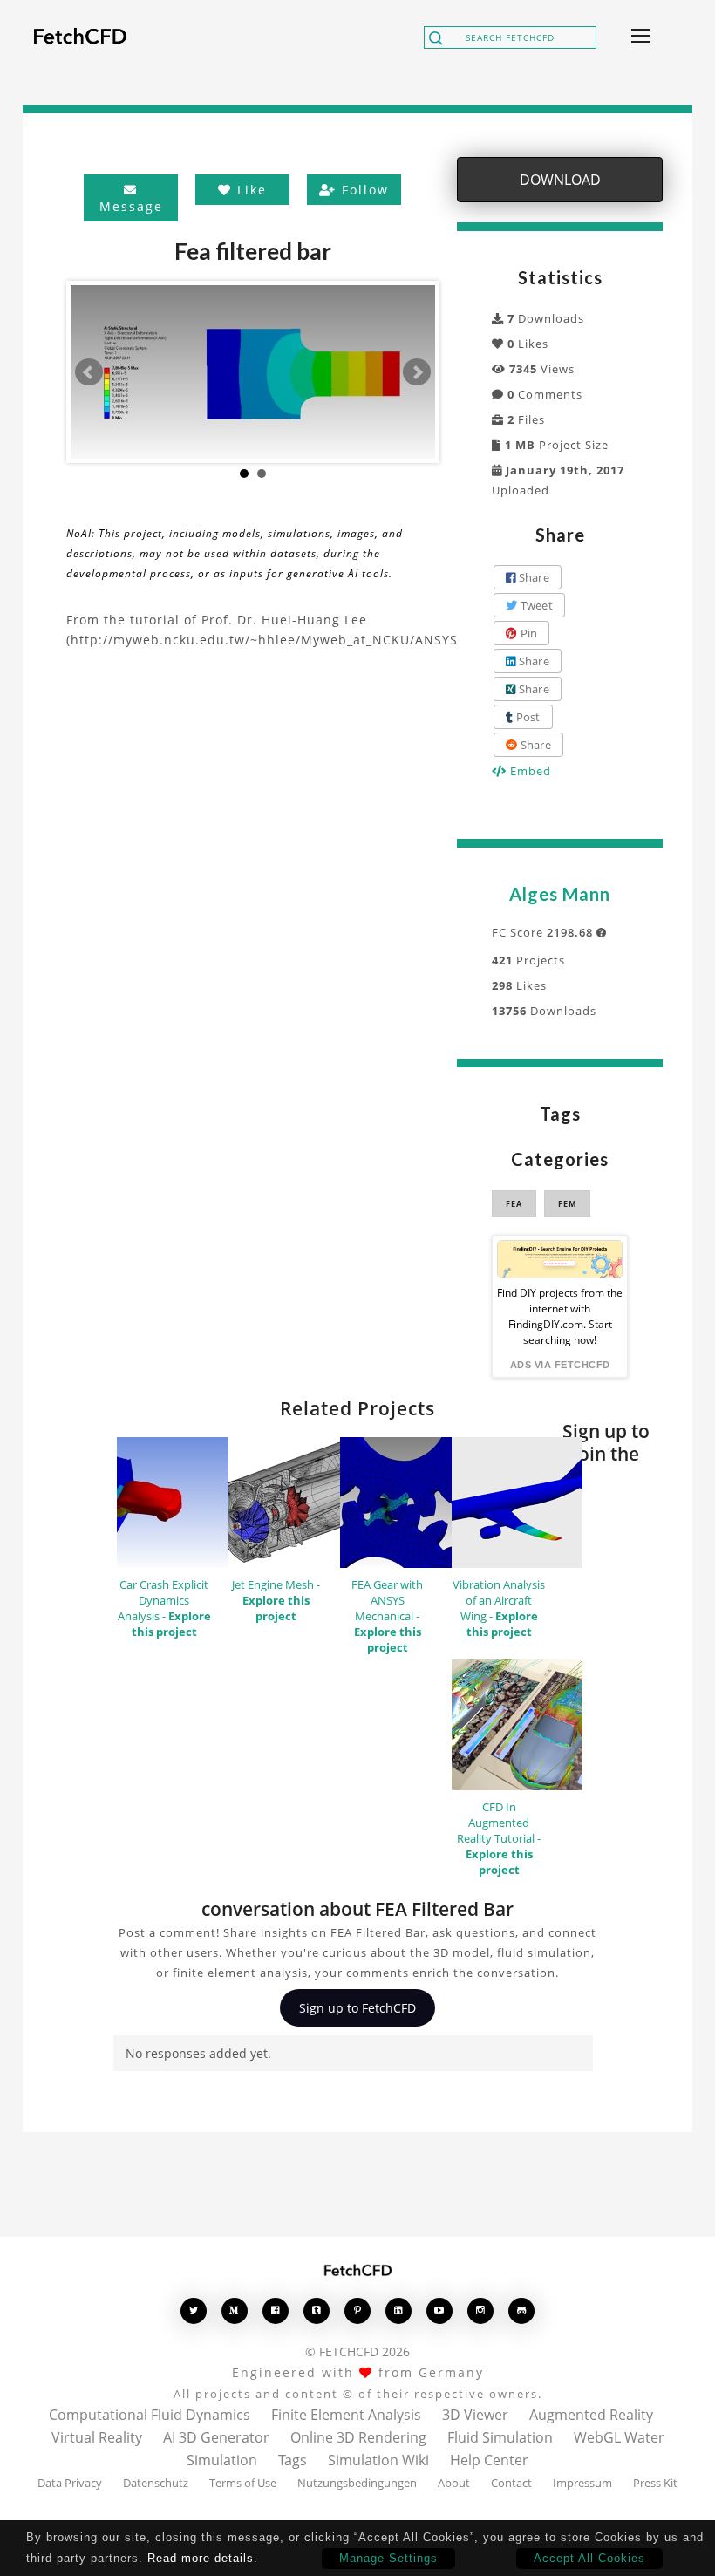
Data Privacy (70, 2483)
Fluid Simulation (500, 2437)
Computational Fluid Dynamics (150, 2415)
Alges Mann (560, 894)
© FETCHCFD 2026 (357, 2351)
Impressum (582, 2483)
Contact (511, 2483)
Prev (89, 372)
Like (249, 190)
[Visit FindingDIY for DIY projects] (560, 1259)
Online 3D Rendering (358, 2437)
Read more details (201, 2558)
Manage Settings (388, 2558)
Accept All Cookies (589, 2558)
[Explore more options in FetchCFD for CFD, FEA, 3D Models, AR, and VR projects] (637, 37)
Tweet (535, 605)
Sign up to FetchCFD (357, 2008)
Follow (363, 190)
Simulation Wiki (378, 2460)
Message (131, 206)
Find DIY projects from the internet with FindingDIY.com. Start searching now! (560, 1316)
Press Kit (655, 2483)
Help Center (489, 2460)
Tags (293, 2460)
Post (526, 717)
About (454, 2483)
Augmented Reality (591, 2415)
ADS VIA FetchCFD (560, 1365)
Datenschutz (156, 2483)
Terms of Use (243, 2483)
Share (532, 577)
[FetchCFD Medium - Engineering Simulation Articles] (235, 2310)
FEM (567, 1204)
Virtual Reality (97, 2437)
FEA (514, 1204)
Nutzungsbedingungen (357, 2483)
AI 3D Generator (216, 2437)
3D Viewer (475, 2415)
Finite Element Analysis (346, 2415)
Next (417, 372)
